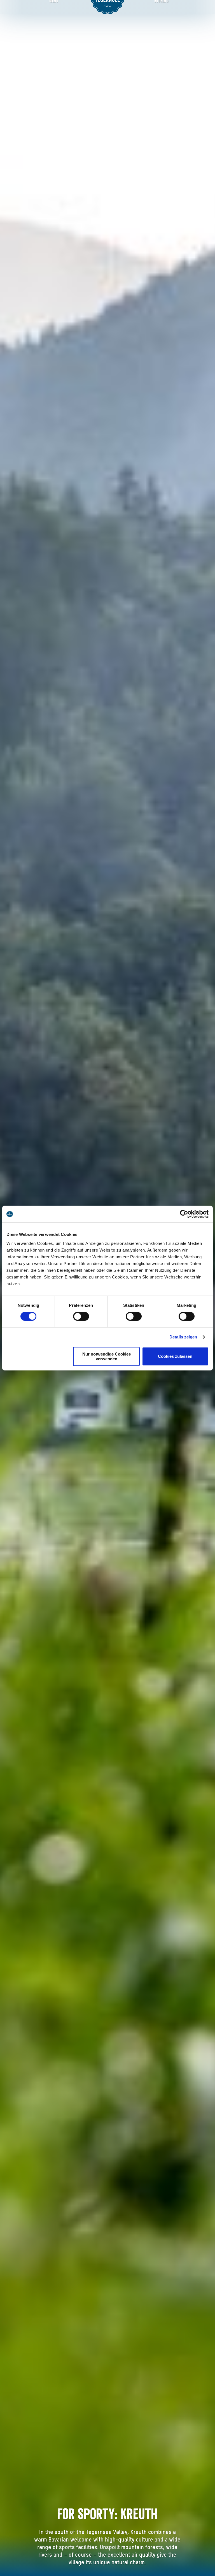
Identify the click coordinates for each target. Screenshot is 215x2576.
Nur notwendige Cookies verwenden (107, 1356)
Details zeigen (183, 1337)
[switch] (81, 1316)
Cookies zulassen (175, 1356)
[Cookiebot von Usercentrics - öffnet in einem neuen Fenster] (184, 1214)
